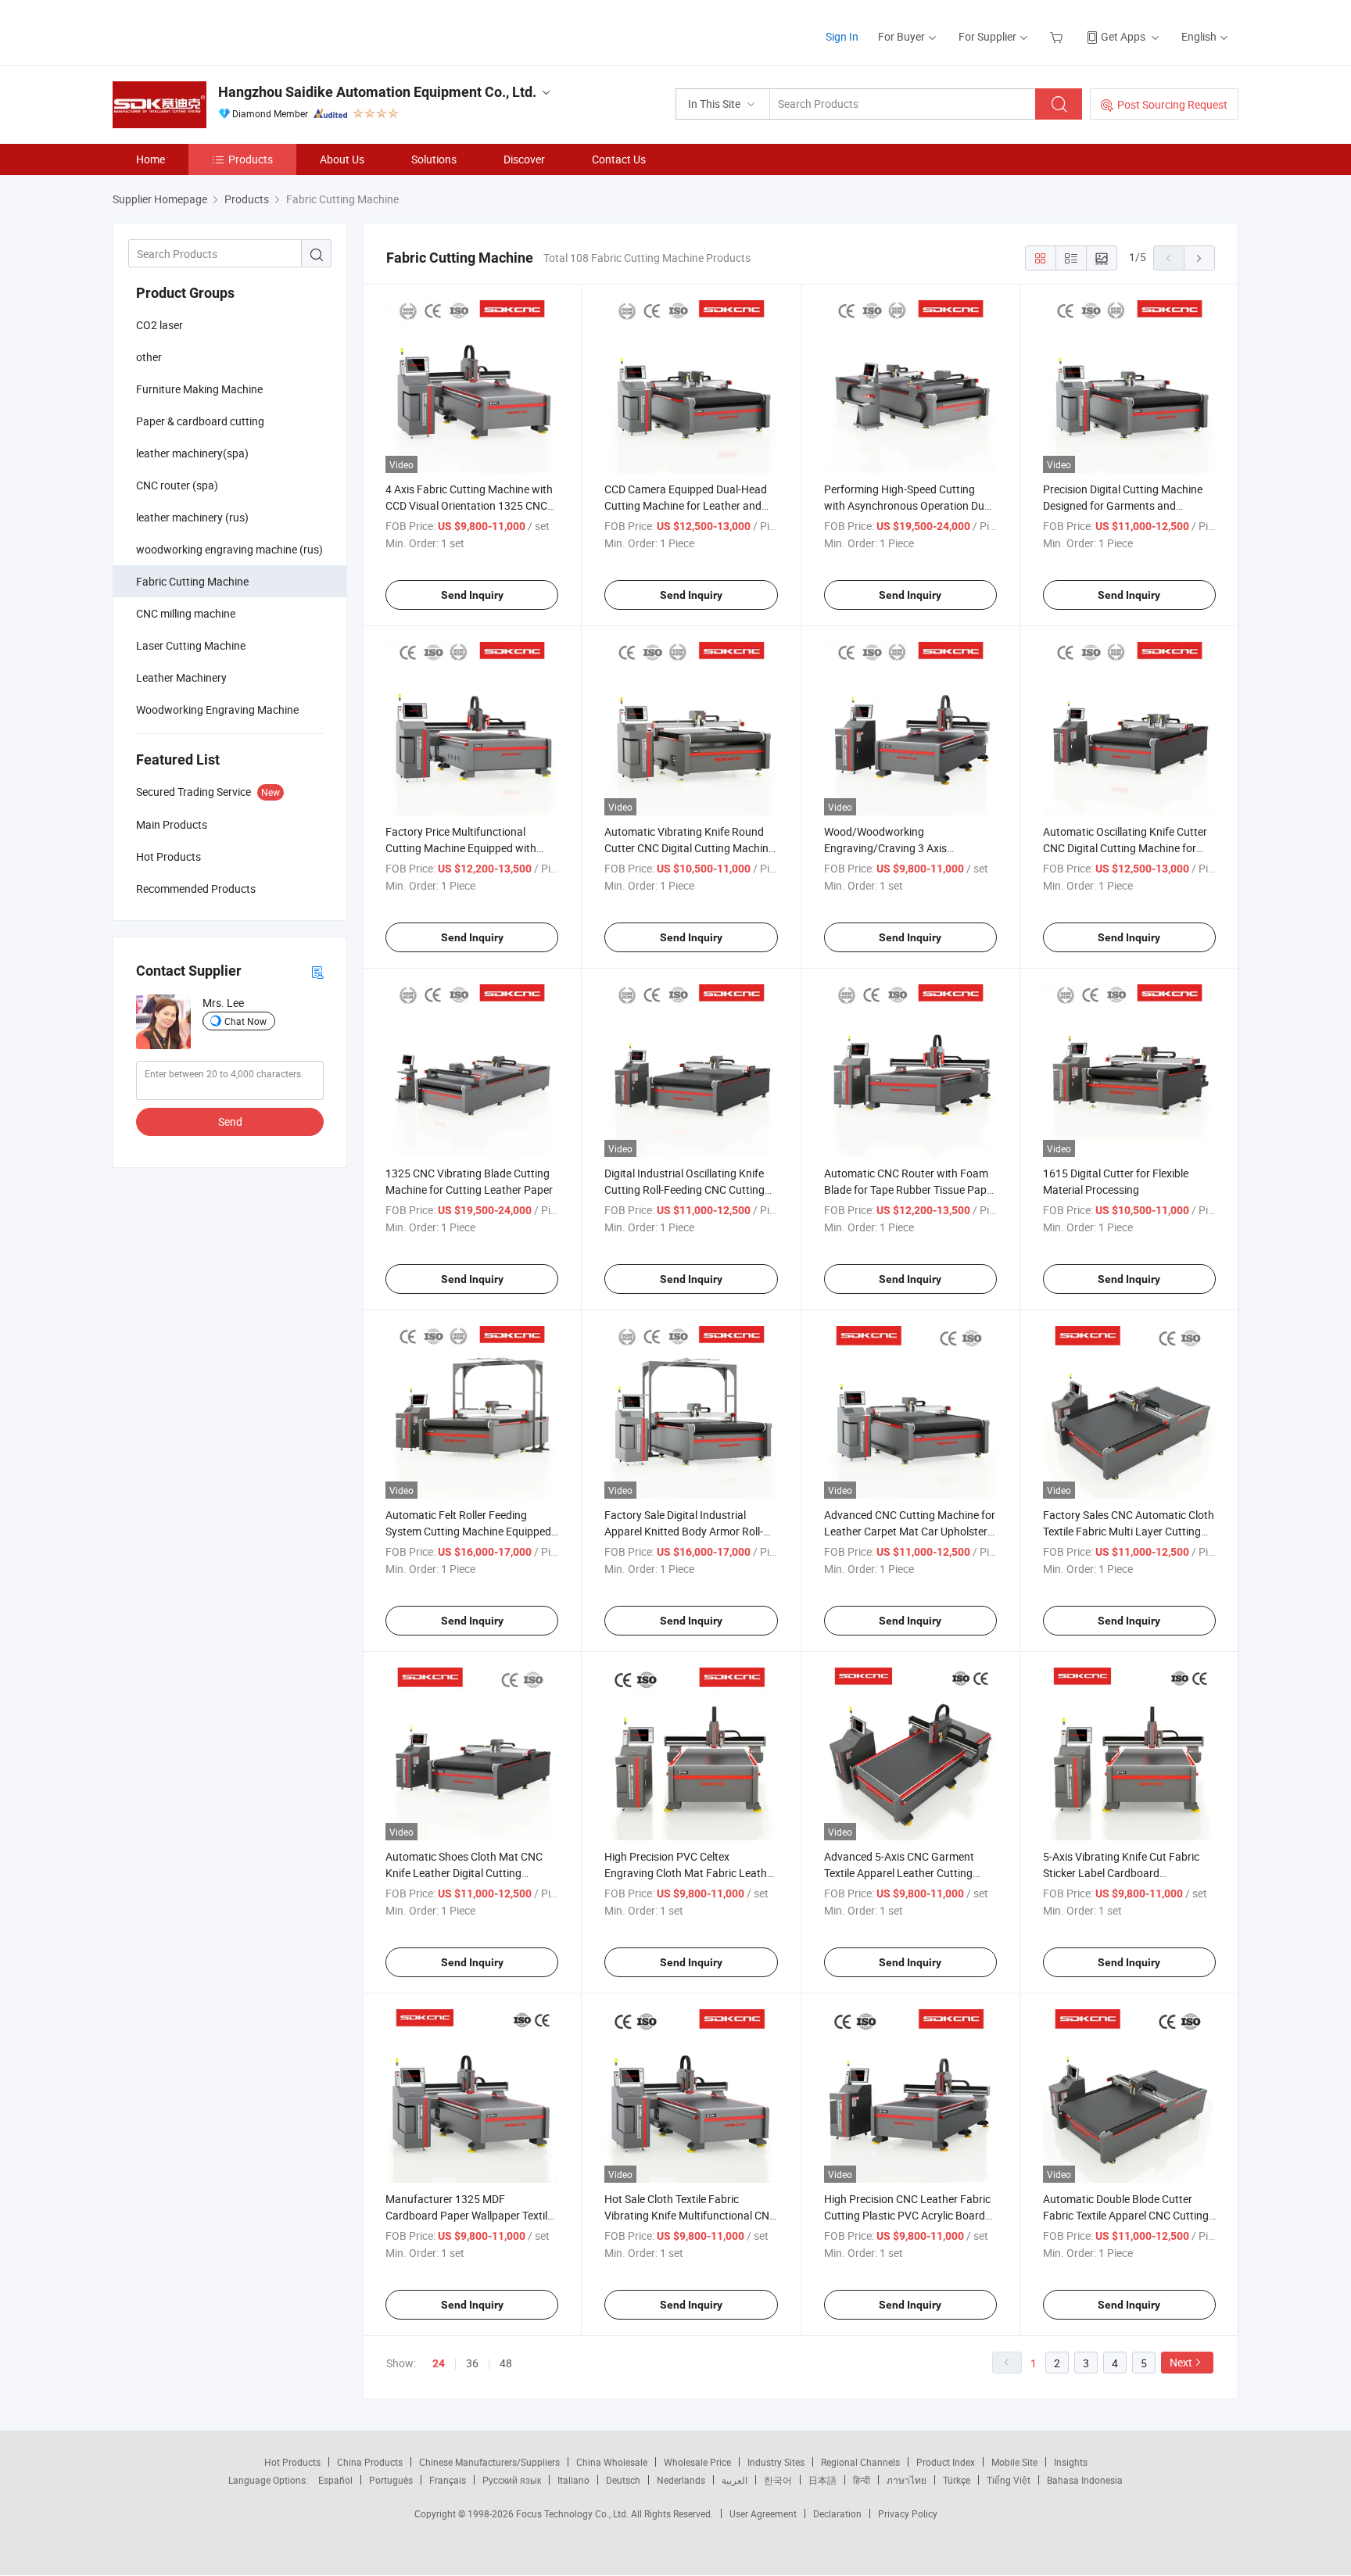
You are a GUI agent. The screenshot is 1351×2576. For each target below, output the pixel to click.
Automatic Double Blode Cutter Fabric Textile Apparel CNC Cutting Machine (1126, 2215)
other (149, 357)
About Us (342, 159)
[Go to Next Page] (1199, 258)
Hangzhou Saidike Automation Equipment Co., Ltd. (377, 92)
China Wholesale (612, 2462)
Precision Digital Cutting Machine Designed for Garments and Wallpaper (1123, 505)
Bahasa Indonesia (1085, 2480)
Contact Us (619, 159)
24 (439, 2363)
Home (151, 159)
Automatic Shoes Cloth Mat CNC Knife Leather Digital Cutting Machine (464, 1873)
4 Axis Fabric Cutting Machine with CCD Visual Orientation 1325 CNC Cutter (469, 505)
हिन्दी (862, 2480)
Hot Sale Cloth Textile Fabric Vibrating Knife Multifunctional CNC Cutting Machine (690, 2215)
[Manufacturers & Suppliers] (213, 31)
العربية (735, 2480)
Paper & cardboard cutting (200, 421)
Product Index (946, 2462)
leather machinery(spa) (192, 453)
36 (472, 2363)
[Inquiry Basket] (1058, 36)
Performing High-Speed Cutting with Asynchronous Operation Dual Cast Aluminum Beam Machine (908, 505)
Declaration (837, 2513)
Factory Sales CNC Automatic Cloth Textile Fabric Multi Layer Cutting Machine (1129, 1531)
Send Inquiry (472, 595)
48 (506, 2363)
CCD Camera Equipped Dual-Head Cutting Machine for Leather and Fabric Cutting (686, 505)
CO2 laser (159, 325)
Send (230, 1121)
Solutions (434, 159)
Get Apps (1123, 36)
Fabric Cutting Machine (192, 581)
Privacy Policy (908, 2513)
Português (391, 2480)
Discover (524, 159)
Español (335, 2480)
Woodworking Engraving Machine (217, 709)
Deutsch (623, 2480)
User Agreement (763, 2513)
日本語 (822, 2480)
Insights (1071, 2462)
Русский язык (512, 2480)
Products (251, 159)
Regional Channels (860, 2462)
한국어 (778, 2480)
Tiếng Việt (1009, 2480)
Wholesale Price (697, 2462)
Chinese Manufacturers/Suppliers (489, 2462)
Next (1181, 2362)
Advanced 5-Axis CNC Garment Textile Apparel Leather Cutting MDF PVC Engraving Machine (899, 1873)
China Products (370, 2462)
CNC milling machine (186, 613)
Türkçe (957, 2480)
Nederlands (681, 2480)
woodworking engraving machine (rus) (229, 549)
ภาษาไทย (907, 2480)
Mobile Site (1014, 2462)
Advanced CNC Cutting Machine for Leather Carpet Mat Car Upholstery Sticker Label (910, 1531)
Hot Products (292, 2462)
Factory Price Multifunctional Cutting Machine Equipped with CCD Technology (461, 848)
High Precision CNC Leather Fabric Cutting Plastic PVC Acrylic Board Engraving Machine (907, 2215)
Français (448, 2480)
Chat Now (245, 1021)
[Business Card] (317, 971)
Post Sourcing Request (1172, 104)
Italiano (573, 2480)
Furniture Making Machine (199, 389)
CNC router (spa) (177, 485)
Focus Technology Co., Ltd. (573, 2513)
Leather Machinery (181, 677)
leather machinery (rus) (192, 517)
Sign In (842, 36)
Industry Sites (776, 2462)
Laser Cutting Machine (191, 645)
